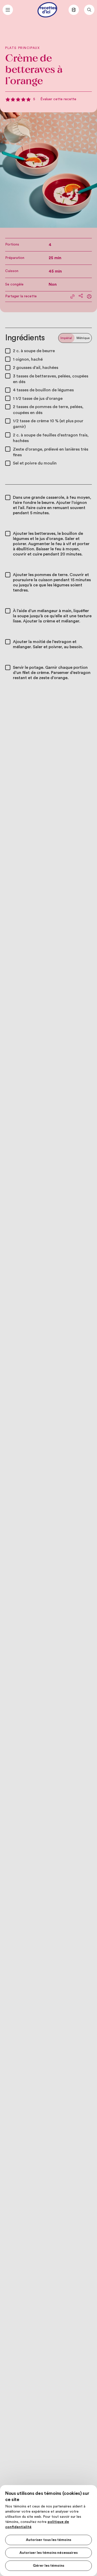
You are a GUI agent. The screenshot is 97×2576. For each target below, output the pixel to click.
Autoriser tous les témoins (48, 2540)
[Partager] (81, 296)
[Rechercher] (89, 10)
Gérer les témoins (48, 2566)
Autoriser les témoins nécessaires (48, 2553)
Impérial (66, 338)
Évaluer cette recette (58, 99)
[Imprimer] (89, 297)
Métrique (83, 338)
